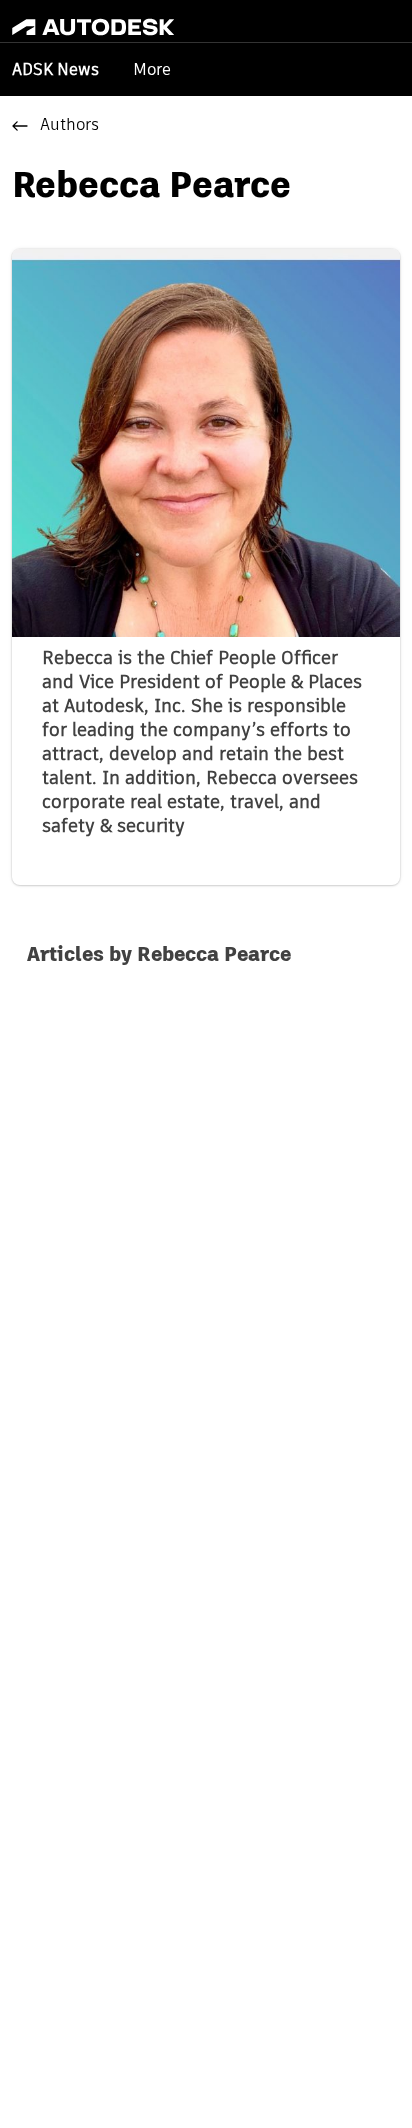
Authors (69, 126)
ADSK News (55, 71)
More (152, 69)
